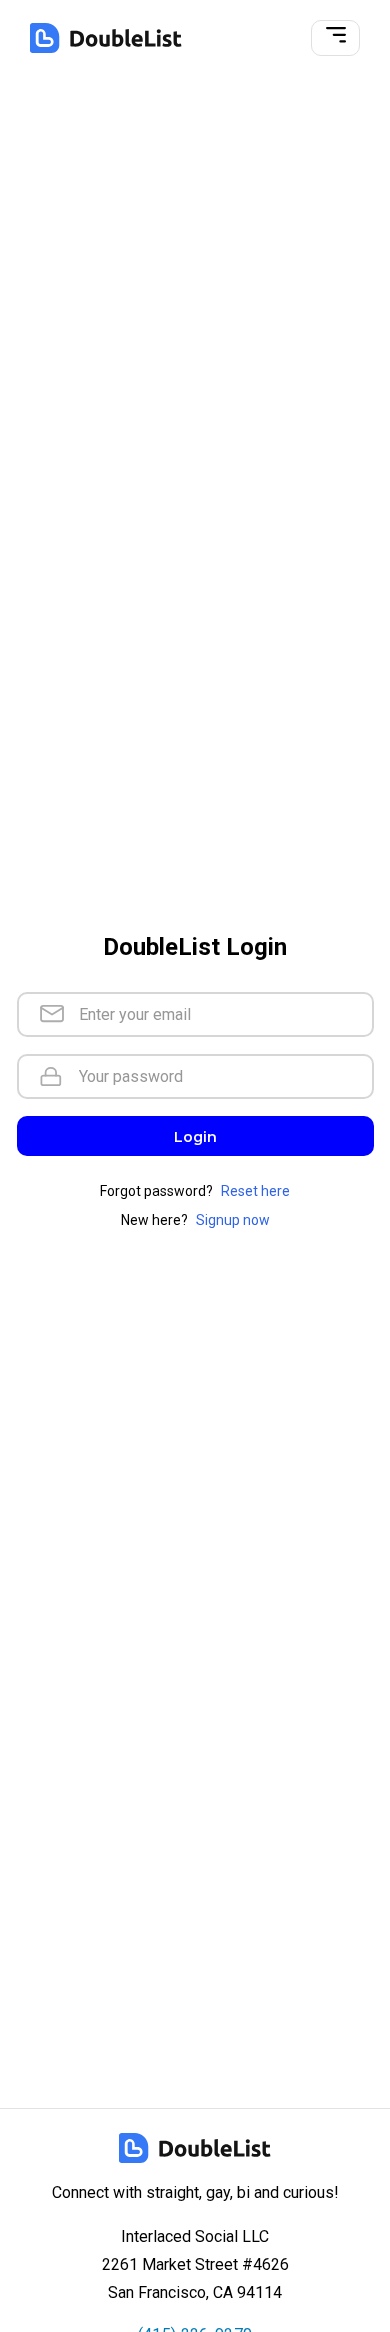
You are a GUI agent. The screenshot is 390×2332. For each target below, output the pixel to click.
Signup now (233, 1220)
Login (195, 1137)
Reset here (255, 1191)
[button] (336, 38)
